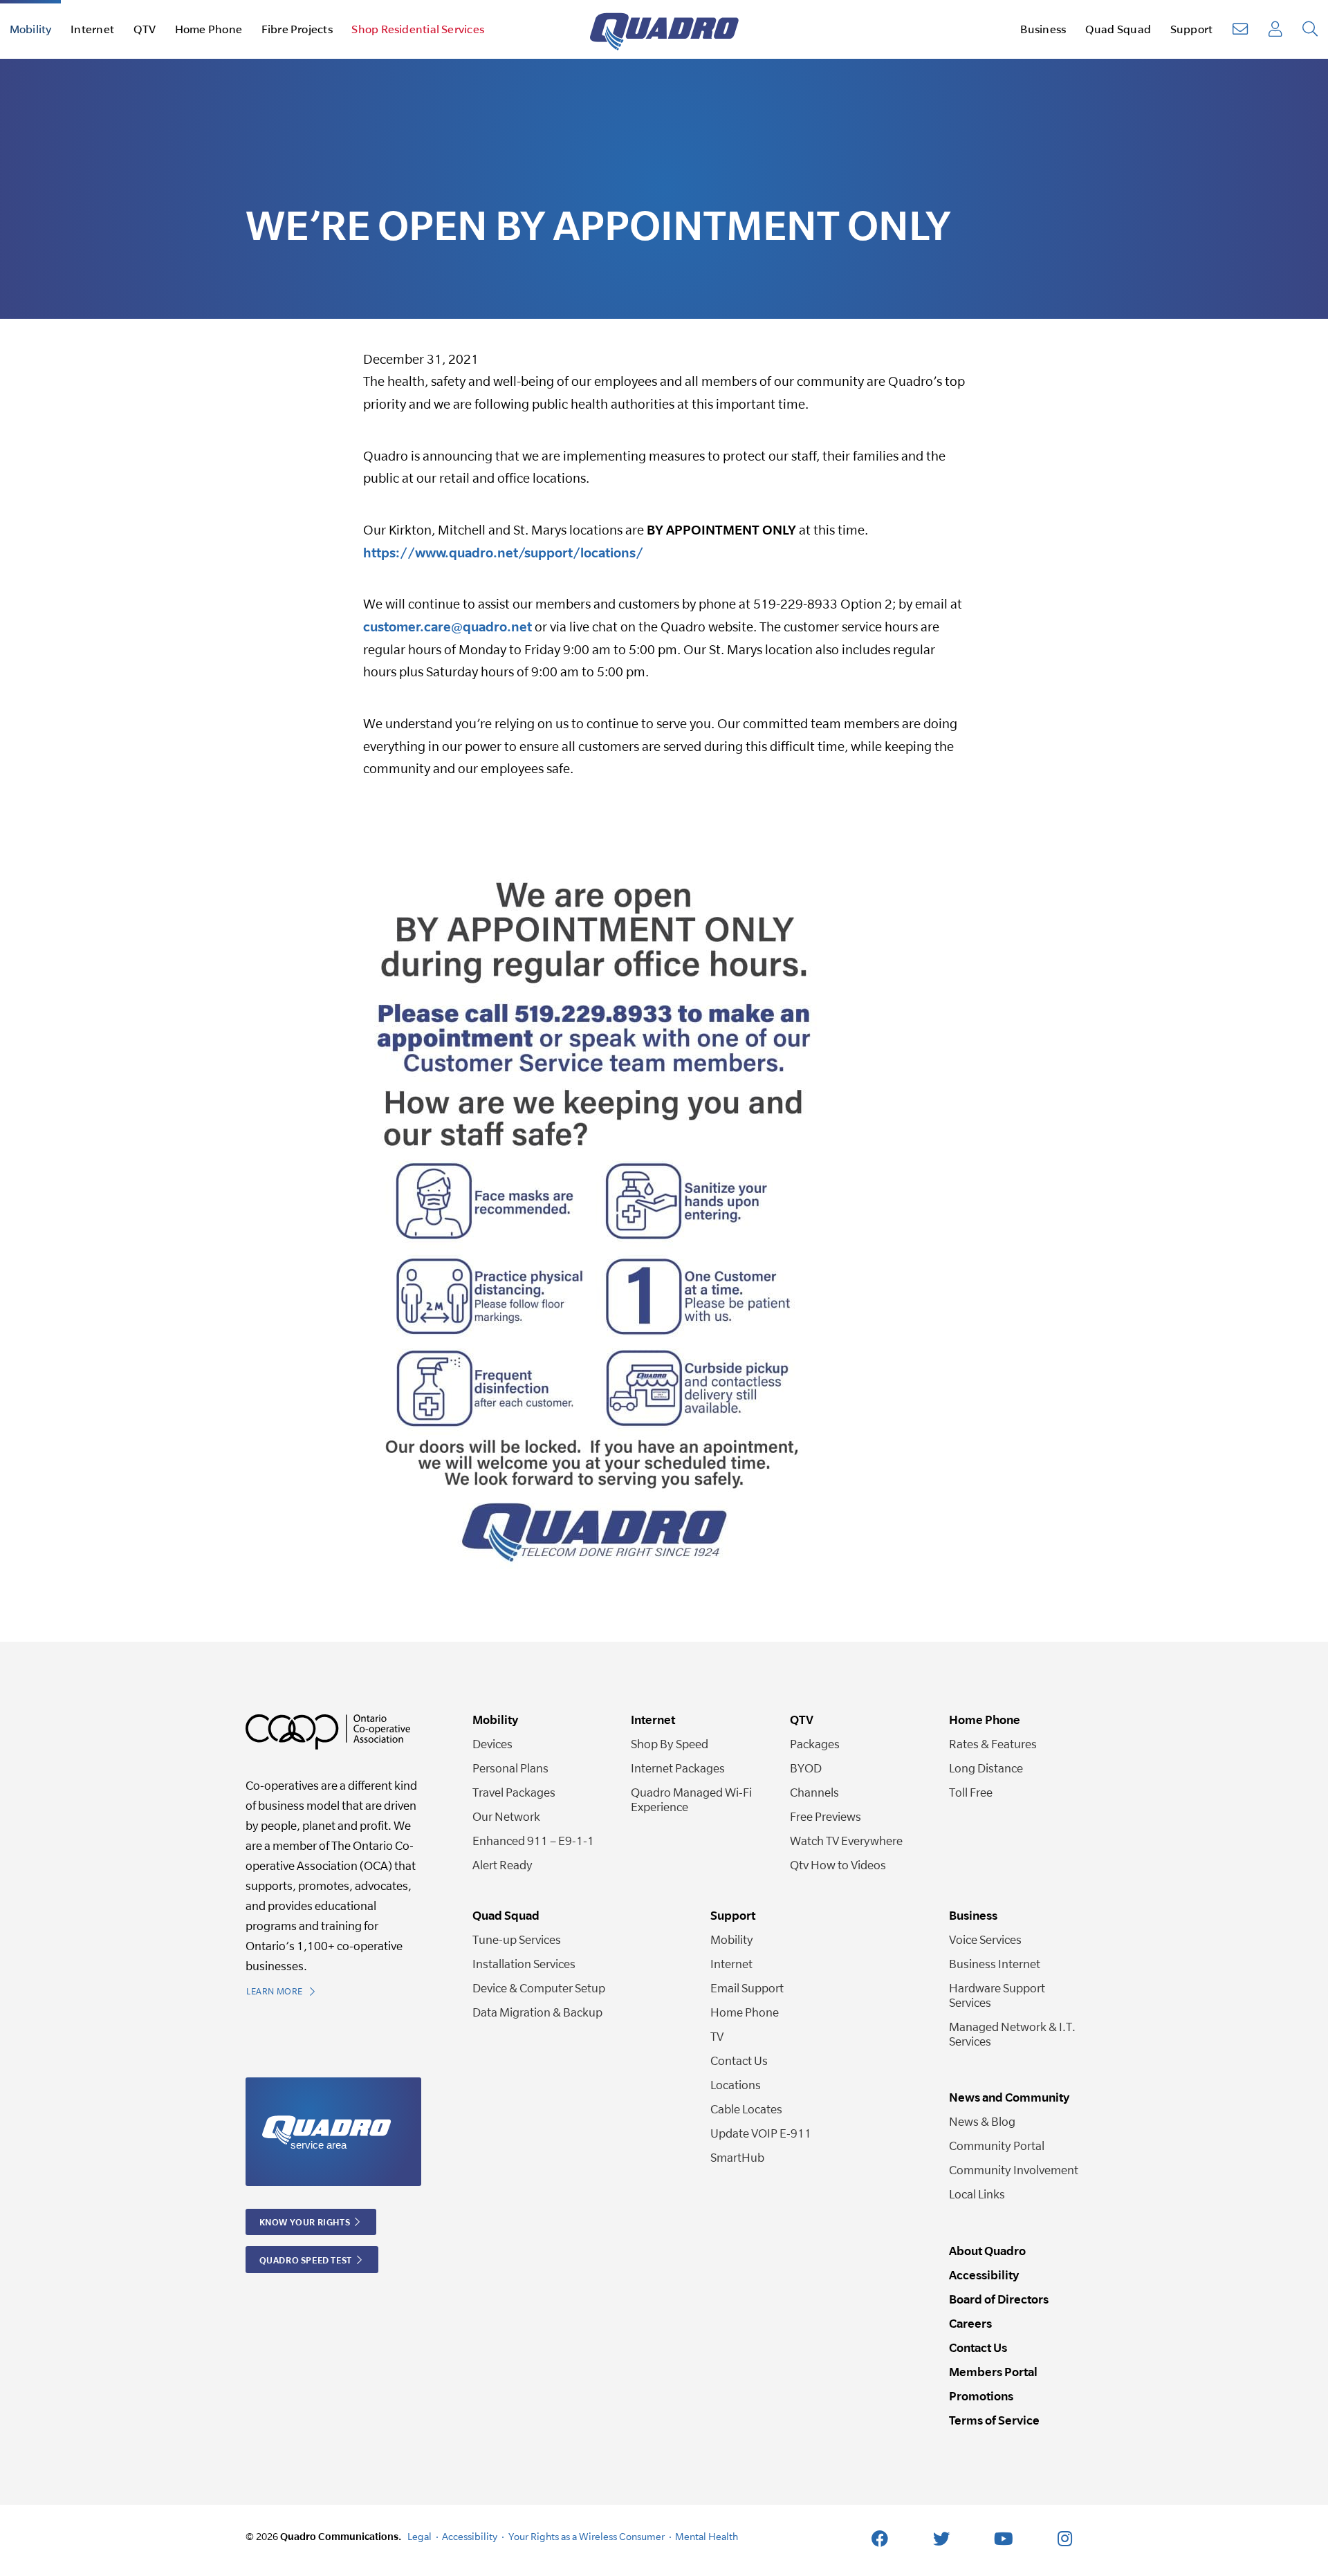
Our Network (506, 1816)
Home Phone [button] (209, 29)
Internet (731, 1964)
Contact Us (739, 2060)
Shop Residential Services (418, 29)
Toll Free (971, 1792)
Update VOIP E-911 (761, 2133)
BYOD (806, 1768)
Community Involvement (1014, 2170)
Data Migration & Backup (537, 2012)
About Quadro (987, 2251)
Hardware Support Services (997, 1995)
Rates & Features (993, 1744)
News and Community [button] (1009, 2097)
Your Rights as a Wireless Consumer (587, 2536)
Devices (492, 1744)
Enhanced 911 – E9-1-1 (533, 1841)
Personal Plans (510, 1768)
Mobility (732, 1939)
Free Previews (826, 1816)
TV (717, 2036)
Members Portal (993, 2372)
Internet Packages (678, 1768)
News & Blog (982, 2121)
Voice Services (985, 1939)
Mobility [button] (31, 29)
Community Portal (997, 2146)
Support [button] (1192, 29)
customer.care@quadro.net (448, 627)
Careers (970, 2323)
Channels (814, 1792)
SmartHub (737, 2157)
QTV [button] (145, 29)
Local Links (977, 2194)
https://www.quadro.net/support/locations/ (503, 553)
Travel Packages (514, 1792)
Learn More (276, 1991)
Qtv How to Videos (838, 1865)
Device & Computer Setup (539, 1988)
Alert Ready (502, 1865)
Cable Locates (746, 2109)
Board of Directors (999, 2299)
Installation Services (524, 1964)
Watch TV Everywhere (846, 1841)
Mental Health (707, 2536)
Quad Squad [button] (1118, 29)
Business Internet (995, 1964)
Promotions (981, 2396)
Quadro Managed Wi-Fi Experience (691, 1799)
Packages (815, 1744)
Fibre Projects (297, 29)
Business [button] (1043, 29)
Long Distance (986, 1768)
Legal (419, 2536)
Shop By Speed (670, 1744)
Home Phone (745, 2012)
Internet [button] (92, 29)
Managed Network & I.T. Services (1012, 2034)
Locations (736, 2085)
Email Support (747, 1988)
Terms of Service (994, 2420)
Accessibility (984, 2275)
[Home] (664, 29)
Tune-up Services (517, 1939)
